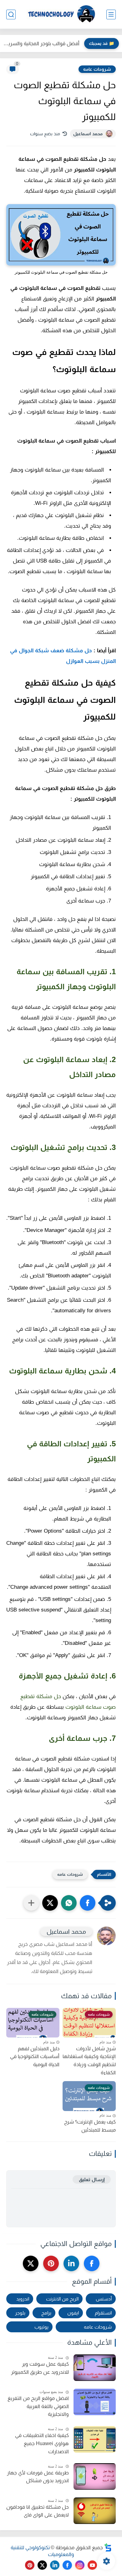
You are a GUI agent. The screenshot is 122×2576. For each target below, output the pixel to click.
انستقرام (103, 2313)
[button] (88, 1903)
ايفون (73, 2313)
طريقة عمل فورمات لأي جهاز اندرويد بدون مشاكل (38, 2477)
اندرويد (23, 2299)
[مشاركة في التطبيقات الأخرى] (31, 1903)
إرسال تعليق (92, 2179)
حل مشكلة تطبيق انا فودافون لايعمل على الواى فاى (38, 2511)
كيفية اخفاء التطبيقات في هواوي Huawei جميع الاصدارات (42, 2443)
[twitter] (31, 2263)
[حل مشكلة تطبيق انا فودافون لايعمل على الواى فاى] (95, 2511)
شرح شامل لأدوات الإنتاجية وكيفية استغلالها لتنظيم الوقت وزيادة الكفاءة (89, 2061)
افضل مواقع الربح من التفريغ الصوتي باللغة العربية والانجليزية (38, 2406)
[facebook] (92, 2263)
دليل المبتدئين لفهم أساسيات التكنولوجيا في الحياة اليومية (35, 2056)
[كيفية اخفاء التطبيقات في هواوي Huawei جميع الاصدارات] (95, 2439)
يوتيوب (41, 2327)
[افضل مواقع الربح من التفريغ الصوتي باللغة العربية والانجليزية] (95, 2402)
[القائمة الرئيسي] (111, 14)
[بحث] (11, 14)
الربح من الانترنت (62, 2299)
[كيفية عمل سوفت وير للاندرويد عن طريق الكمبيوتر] (95, 2368)
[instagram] (80, 2565)
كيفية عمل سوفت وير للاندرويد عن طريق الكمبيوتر (40, 2368)
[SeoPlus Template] (108, 2547)
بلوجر (20, 2313)
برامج (46, 2313)
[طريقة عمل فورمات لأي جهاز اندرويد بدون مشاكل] (95, 2476)
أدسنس (104, 2299)
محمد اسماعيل (88, 134)
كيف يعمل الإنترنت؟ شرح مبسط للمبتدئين (90, 2126)
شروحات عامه (97, 69)
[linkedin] (71, 2263)
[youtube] (92, 2565)
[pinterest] (51, 2263)
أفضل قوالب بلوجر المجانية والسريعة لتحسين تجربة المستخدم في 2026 (41, 43)
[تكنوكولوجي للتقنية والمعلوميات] (61, 14)
